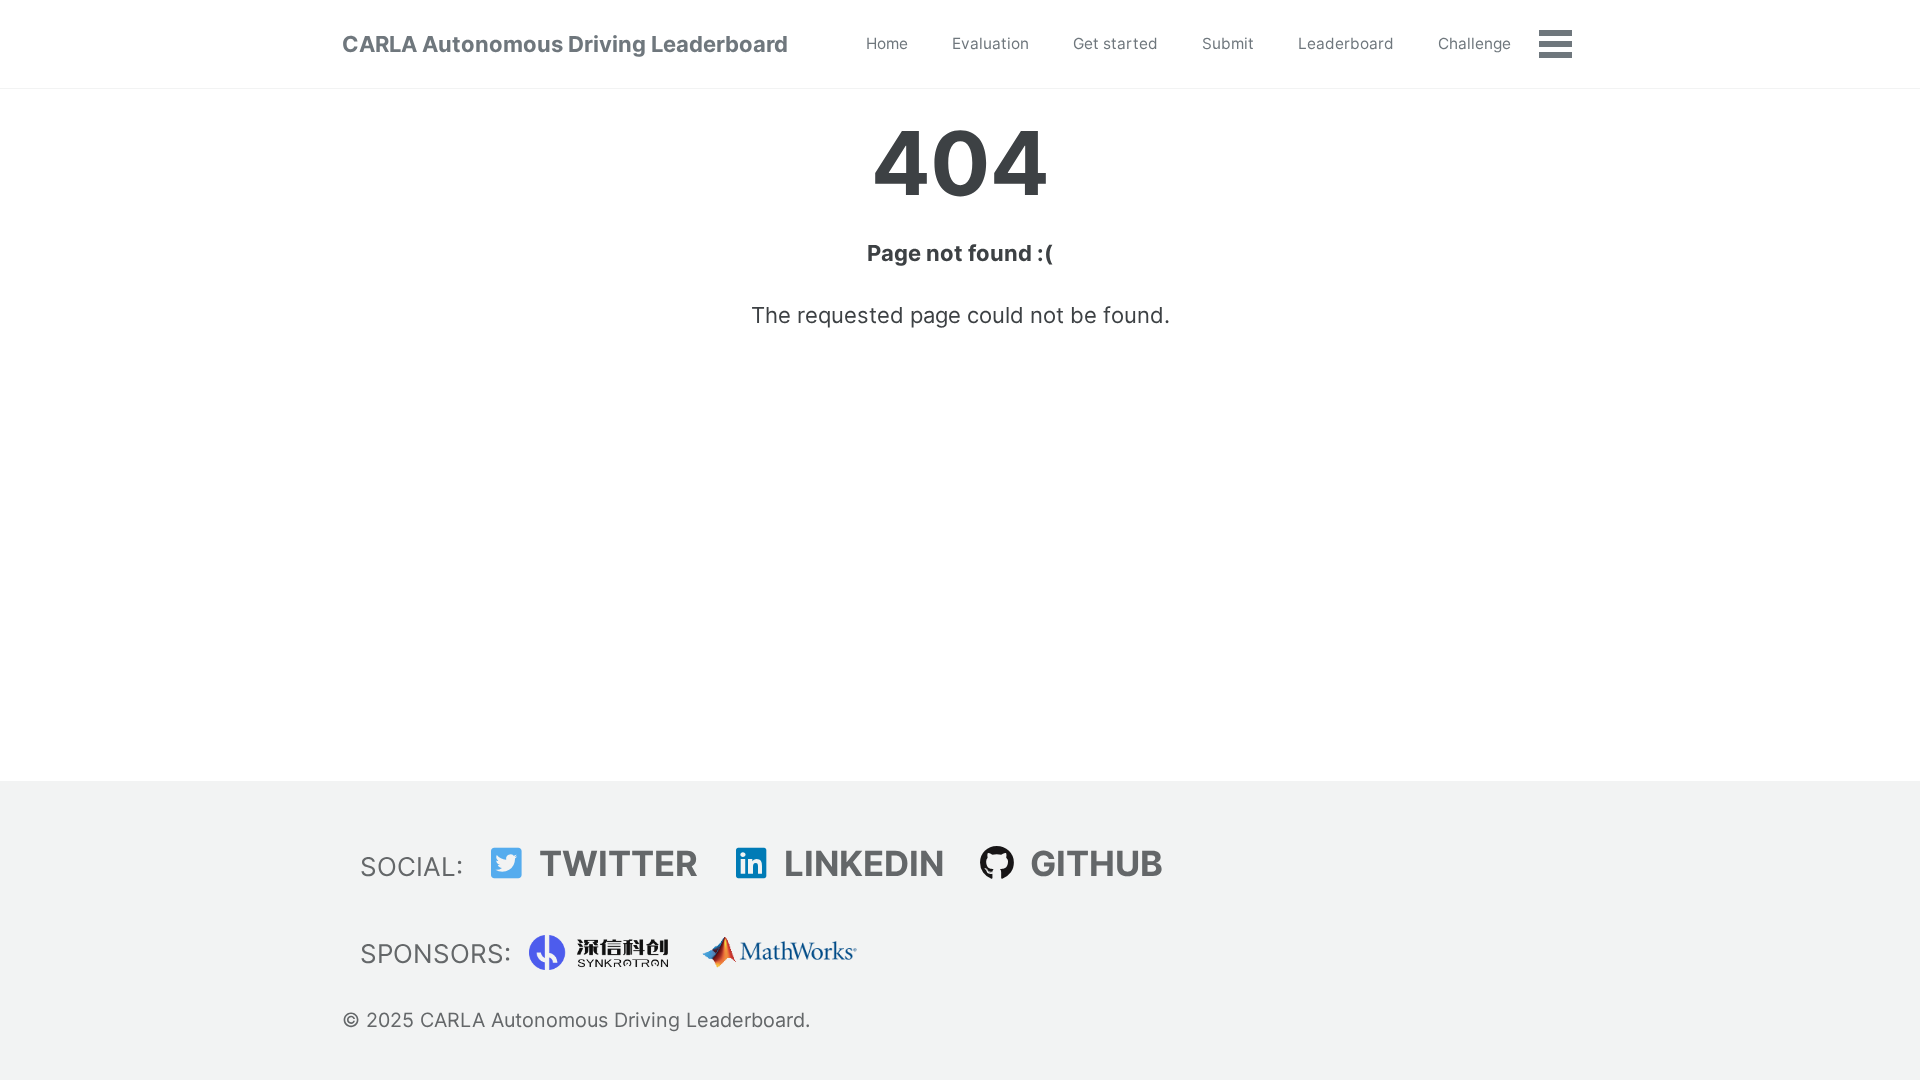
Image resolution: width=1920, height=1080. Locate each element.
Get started (1115, 43)
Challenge (1474, 43)
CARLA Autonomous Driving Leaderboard (565, 44)
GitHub (1092, 863)
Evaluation (990, 43)
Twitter (614, 863)
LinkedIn (860, 863)
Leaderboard (1346, 43)
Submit (1228, 43)
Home (887, 43)
